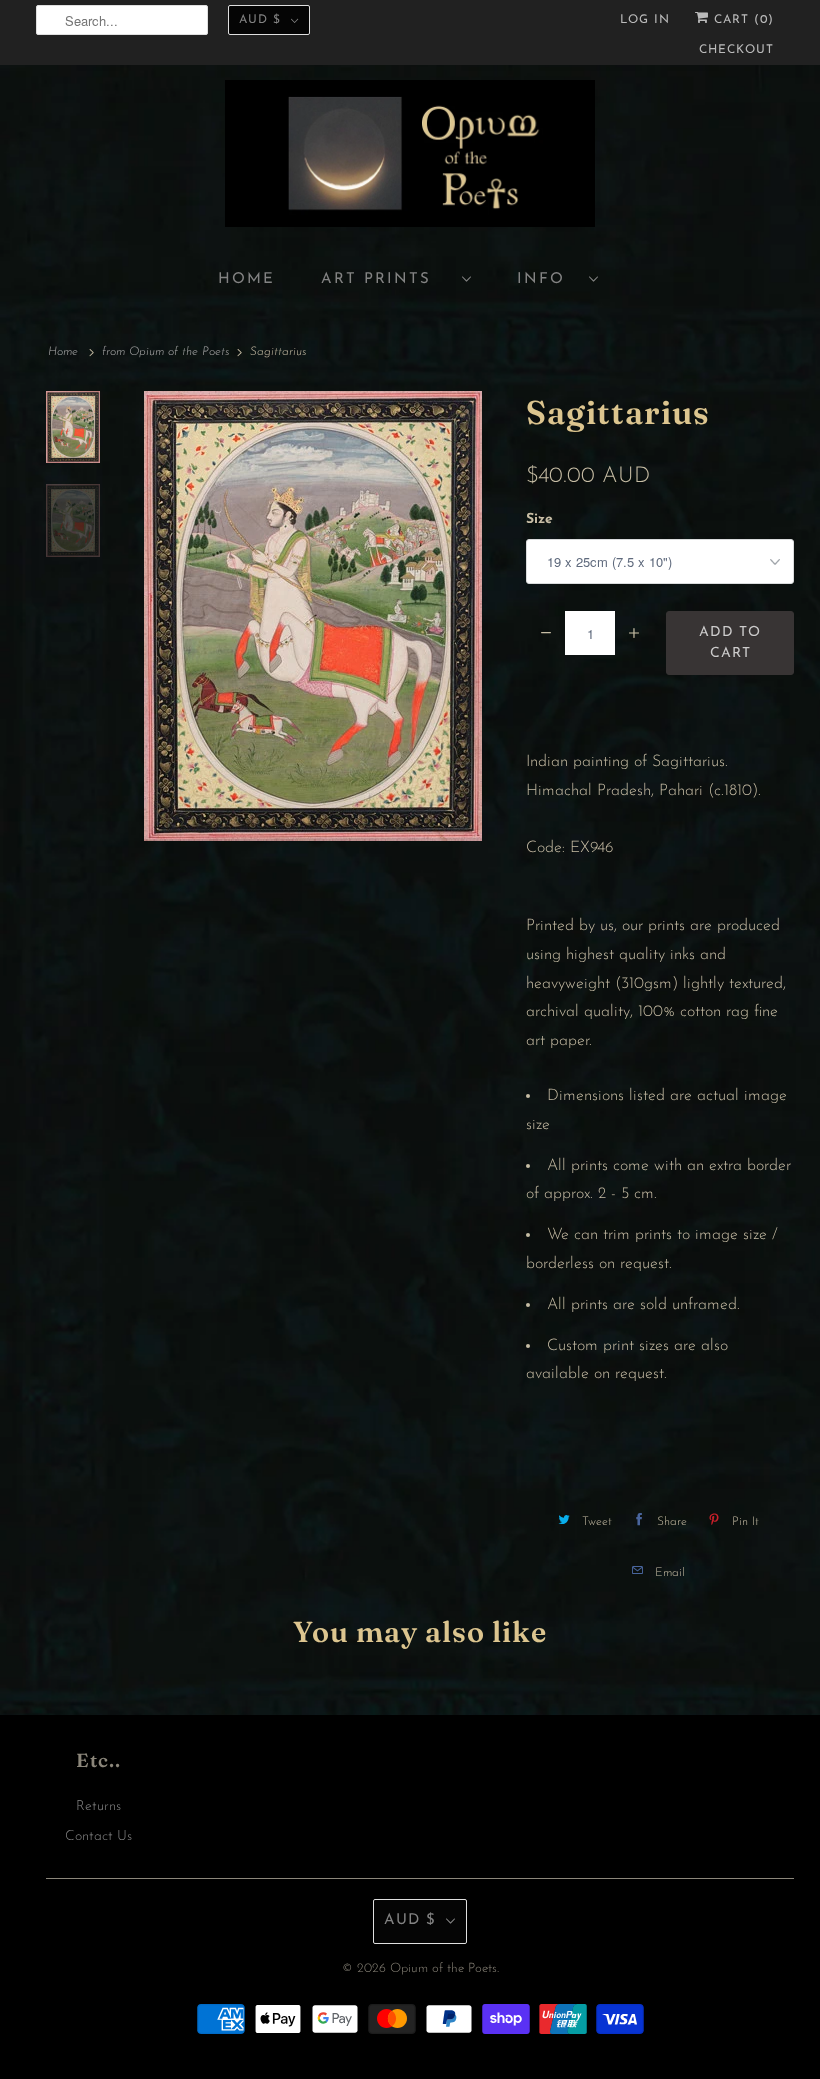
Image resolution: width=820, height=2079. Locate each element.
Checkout (736, 50)
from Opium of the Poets (165, 352)
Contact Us (98, 1836)
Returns (98, 1806)
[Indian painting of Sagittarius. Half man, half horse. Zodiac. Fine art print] (313, 616)
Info (548, 279)
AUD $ (260, 20)
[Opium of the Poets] (410, 156)
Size (539, 519)
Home (246, 279)
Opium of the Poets (443, 1968)
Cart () (741, 20)
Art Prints (386, 279)
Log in (645, 20)
